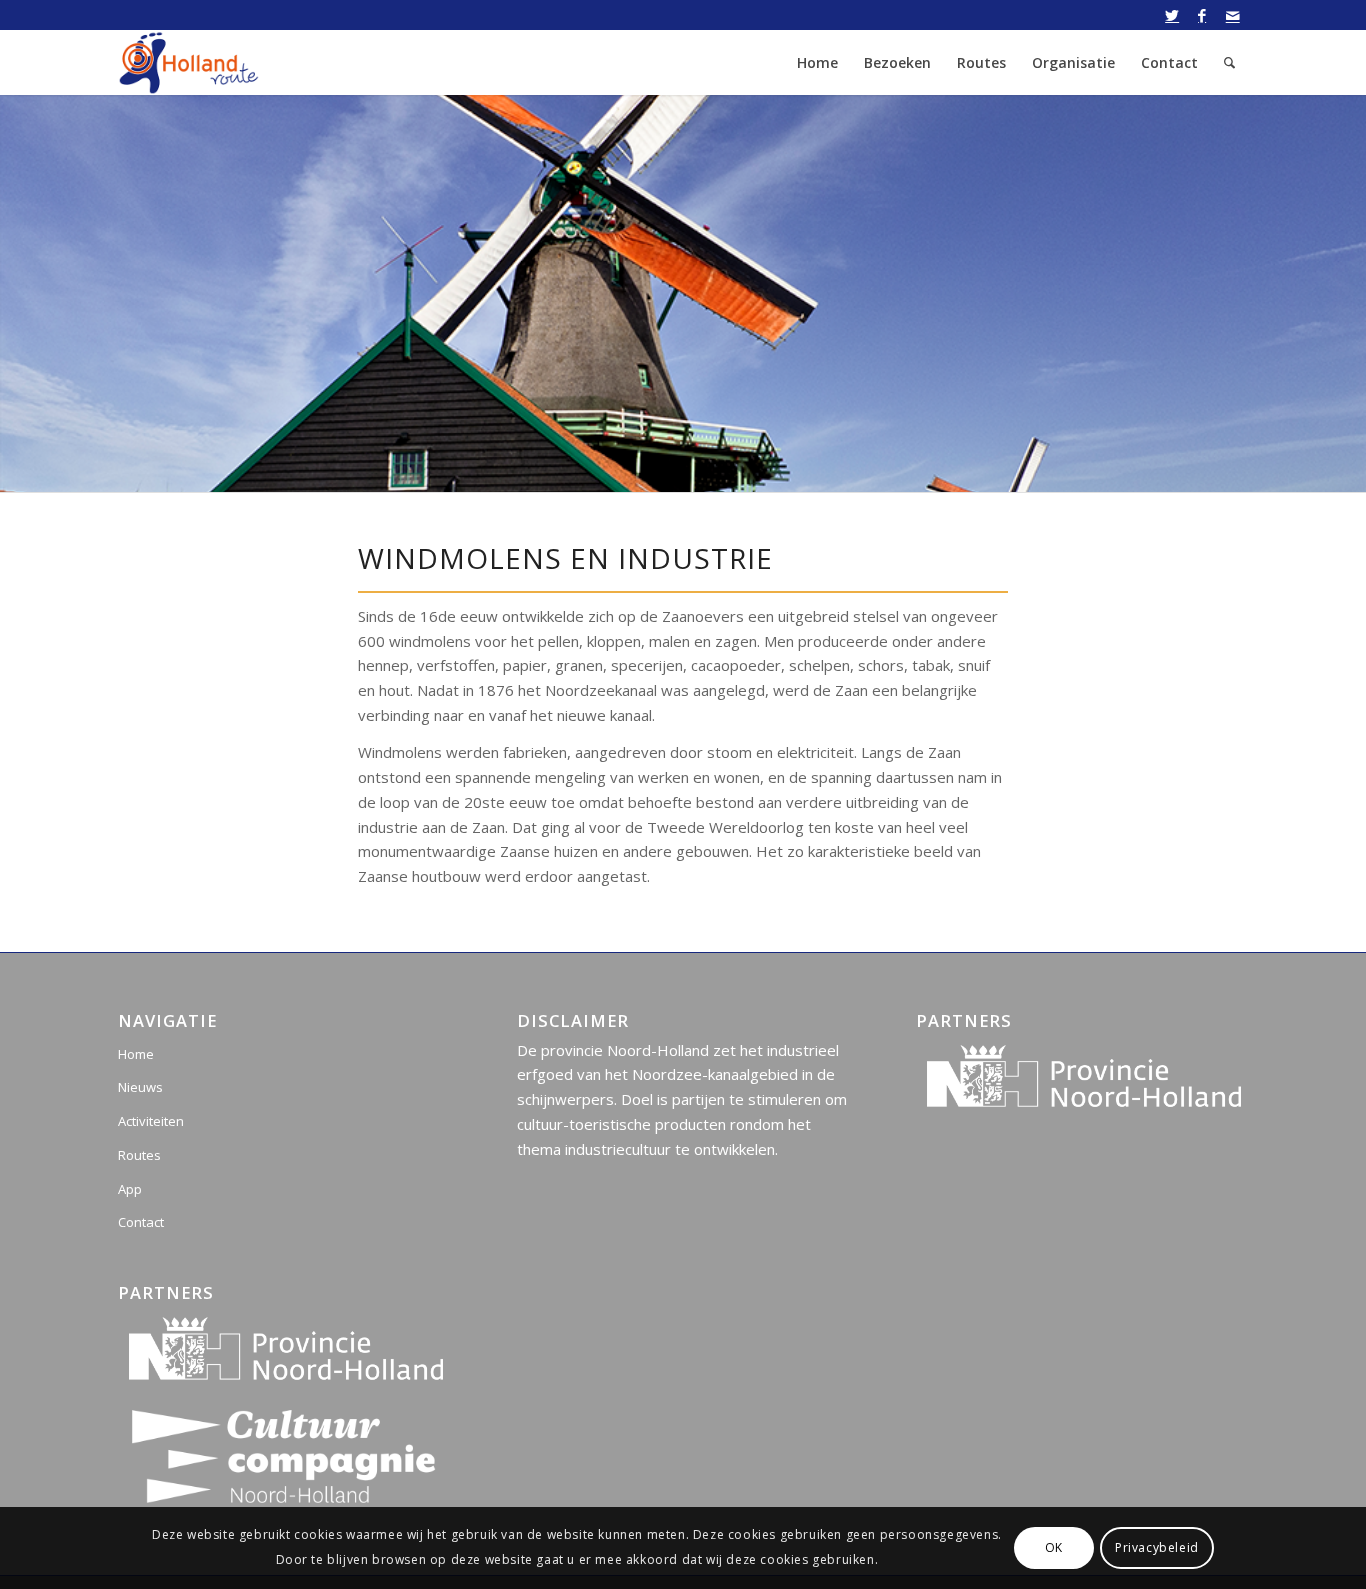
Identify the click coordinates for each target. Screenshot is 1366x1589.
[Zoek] (1229, 62)
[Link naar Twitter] (1172, 15)
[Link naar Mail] (1233, 15)
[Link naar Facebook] (1202, 15)
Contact (141, 1222)
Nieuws (140, 1087)
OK (1054, 1547)
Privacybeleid (1157, 1547)
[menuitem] (817, 62)
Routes (139, 1155)
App (130, 1189)
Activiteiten (151, 1121)
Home (136, 1054)
